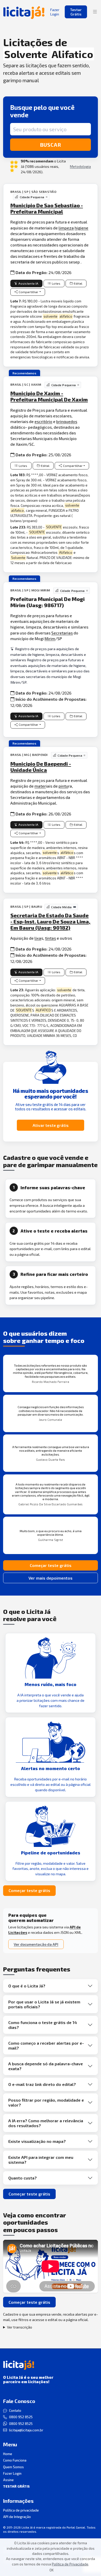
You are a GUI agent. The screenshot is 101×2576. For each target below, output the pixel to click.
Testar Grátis (76, 12)
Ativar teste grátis (51, 1125)
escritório (43, 421)
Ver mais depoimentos (51, 1578)
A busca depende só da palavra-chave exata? (46, 2066)
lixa (38, 938)
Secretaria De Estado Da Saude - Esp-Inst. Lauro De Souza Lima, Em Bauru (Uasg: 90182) (50, 921)
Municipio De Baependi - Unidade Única (41, 767)
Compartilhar (28, 292)
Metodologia (80, 166)
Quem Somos (13, 2467)
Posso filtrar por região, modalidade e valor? (46, 2102)
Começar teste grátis (51, 1565)
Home (8, 2454)
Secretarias (62, 633)
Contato (15, 2410)
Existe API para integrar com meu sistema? (41, 2160)
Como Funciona (15, 2460)
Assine (8, 2480)
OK (52, 2570)
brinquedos (67, 421)
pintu (63, 786)
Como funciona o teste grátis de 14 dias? (43, 2025)
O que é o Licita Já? (27, 1986)
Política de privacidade (21, 2510)
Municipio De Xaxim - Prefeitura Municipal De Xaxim (49, 396)
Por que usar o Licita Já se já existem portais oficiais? (44, 2004)
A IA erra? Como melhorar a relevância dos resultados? (46, 2123)
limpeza (66, 228)
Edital (78, 283)
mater (40, 786)
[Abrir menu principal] (95, 12)
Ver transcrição (20, 2327)
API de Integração (17, 2517)
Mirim (50, 638)
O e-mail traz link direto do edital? (42, 2084)
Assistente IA (28, 283)
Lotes (56, 283)
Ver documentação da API (36, 1944)
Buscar (51, 145)
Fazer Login (12, 2473)
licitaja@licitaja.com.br (26, 2430)
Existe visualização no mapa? (37, 2141)
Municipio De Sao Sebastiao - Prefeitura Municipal (47, 208)
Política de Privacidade (70, 2564)
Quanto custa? (23, 2178)
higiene (81, 228)
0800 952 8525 (21, 2417)
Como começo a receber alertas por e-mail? (46, 2045)
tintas (51, 938)
